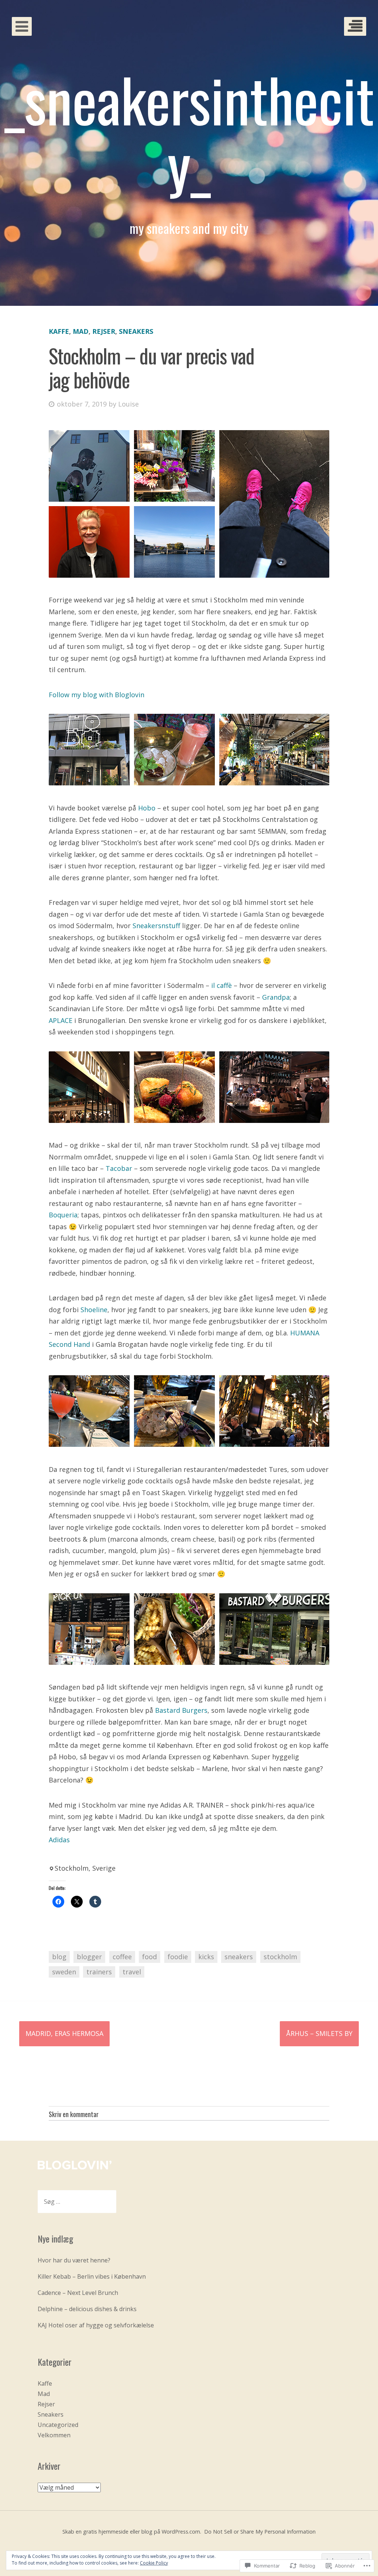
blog (59, 1957)
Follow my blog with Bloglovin (97, 695)
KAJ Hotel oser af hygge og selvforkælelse (96, 2325)
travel (132, 1972)
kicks (206, 1957)
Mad (81, 331)
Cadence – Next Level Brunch (78, 2293)
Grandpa (276, 997)
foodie (178, 1957)
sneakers (239, 1957)
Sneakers (136, 331)
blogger (89, 1957)
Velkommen (54, 2435)
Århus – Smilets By (319, 2033)
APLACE (61, 1020)
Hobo (147, 808)
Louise (128, 404)
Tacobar (119, 1168)
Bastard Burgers (181, 1710)
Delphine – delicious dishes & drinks (87, 2309)
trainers (99, 1972)
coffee (122, 1957)
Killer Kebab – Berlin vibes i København (92, 2276)
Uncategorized (58, 2425)
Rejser (104, 331)
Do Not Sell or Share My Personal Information (260, 2532)
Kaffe (59, 331)
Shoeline (94, 1310)
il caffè (221, 985)
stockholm (280, 1957)
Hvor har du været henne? (74, 2260)
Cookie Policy (154, 2563)
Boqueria (63, 1215)
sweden (64, 1972)
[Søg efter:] (77, 2202)
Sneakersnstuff (156, 926)
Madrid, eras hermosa (64, 2033)
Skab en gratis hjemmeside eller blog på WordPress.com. (132, 2532)
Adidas (59, 1840)
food (150, 1957)
